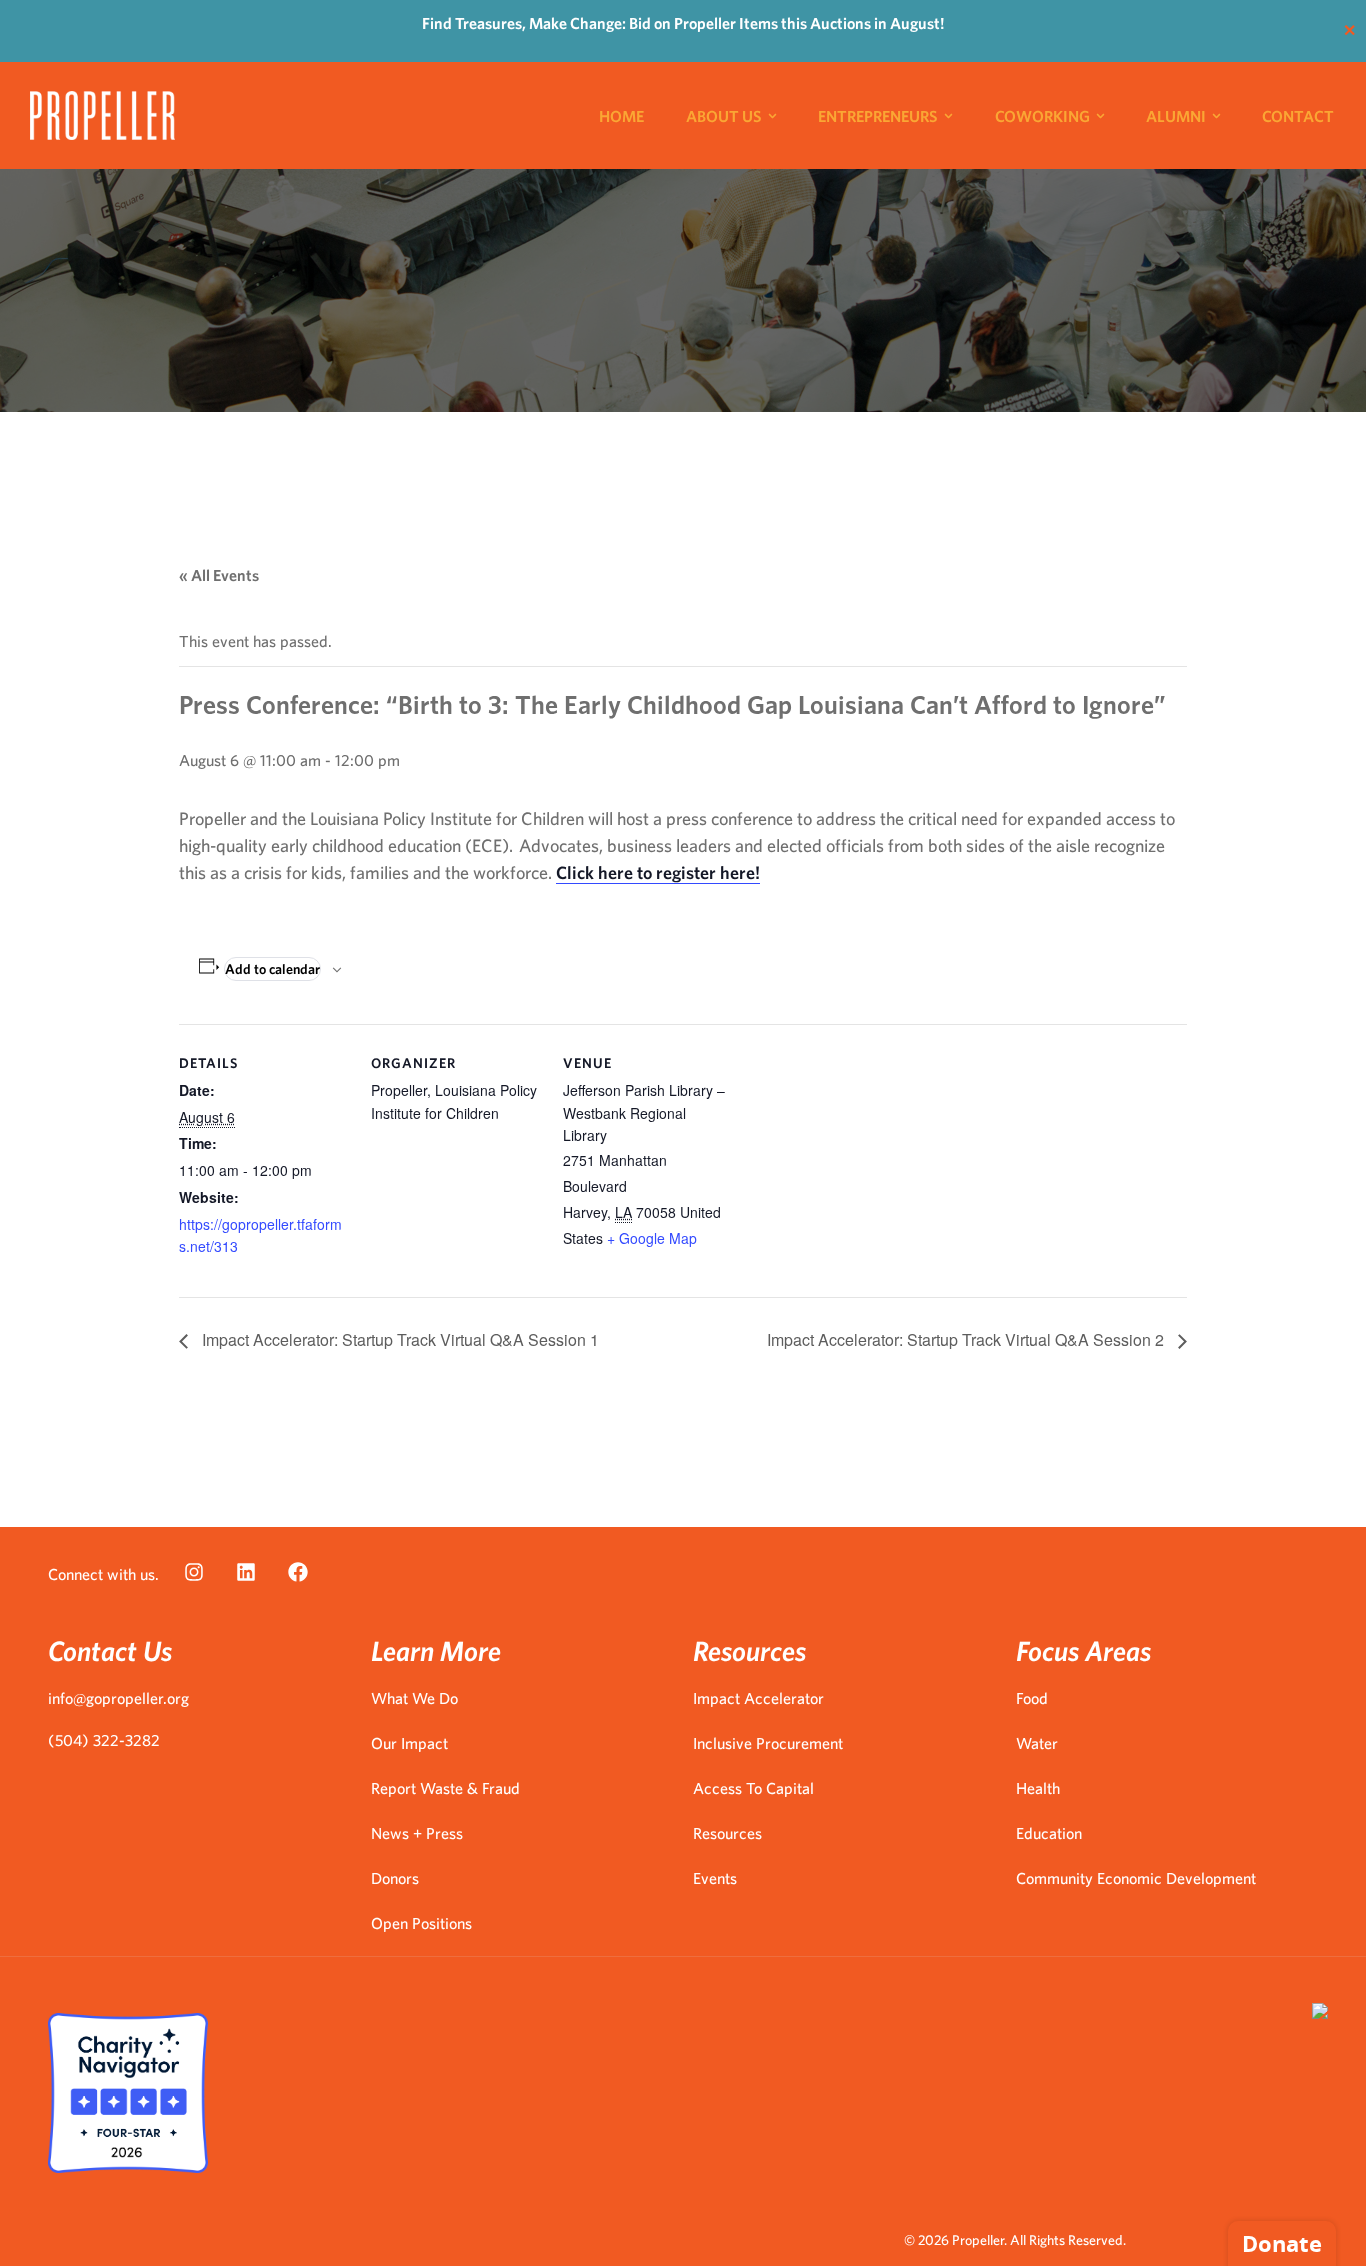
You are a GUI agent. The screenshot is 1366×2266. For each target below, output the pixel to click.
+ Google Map (652, 1238)
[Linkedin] (246, 1572)
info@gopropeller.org (118, 1698)
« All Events (219, 575)
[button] (966, 115)
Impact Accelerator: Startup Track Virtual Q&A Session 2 (967, 1339)
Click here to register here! (658, 872)
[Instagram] (194, 1572)
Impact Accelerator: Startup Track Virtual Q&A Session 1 (398, 1339)
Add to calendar (272, 969)
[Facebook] (298, 1572)
